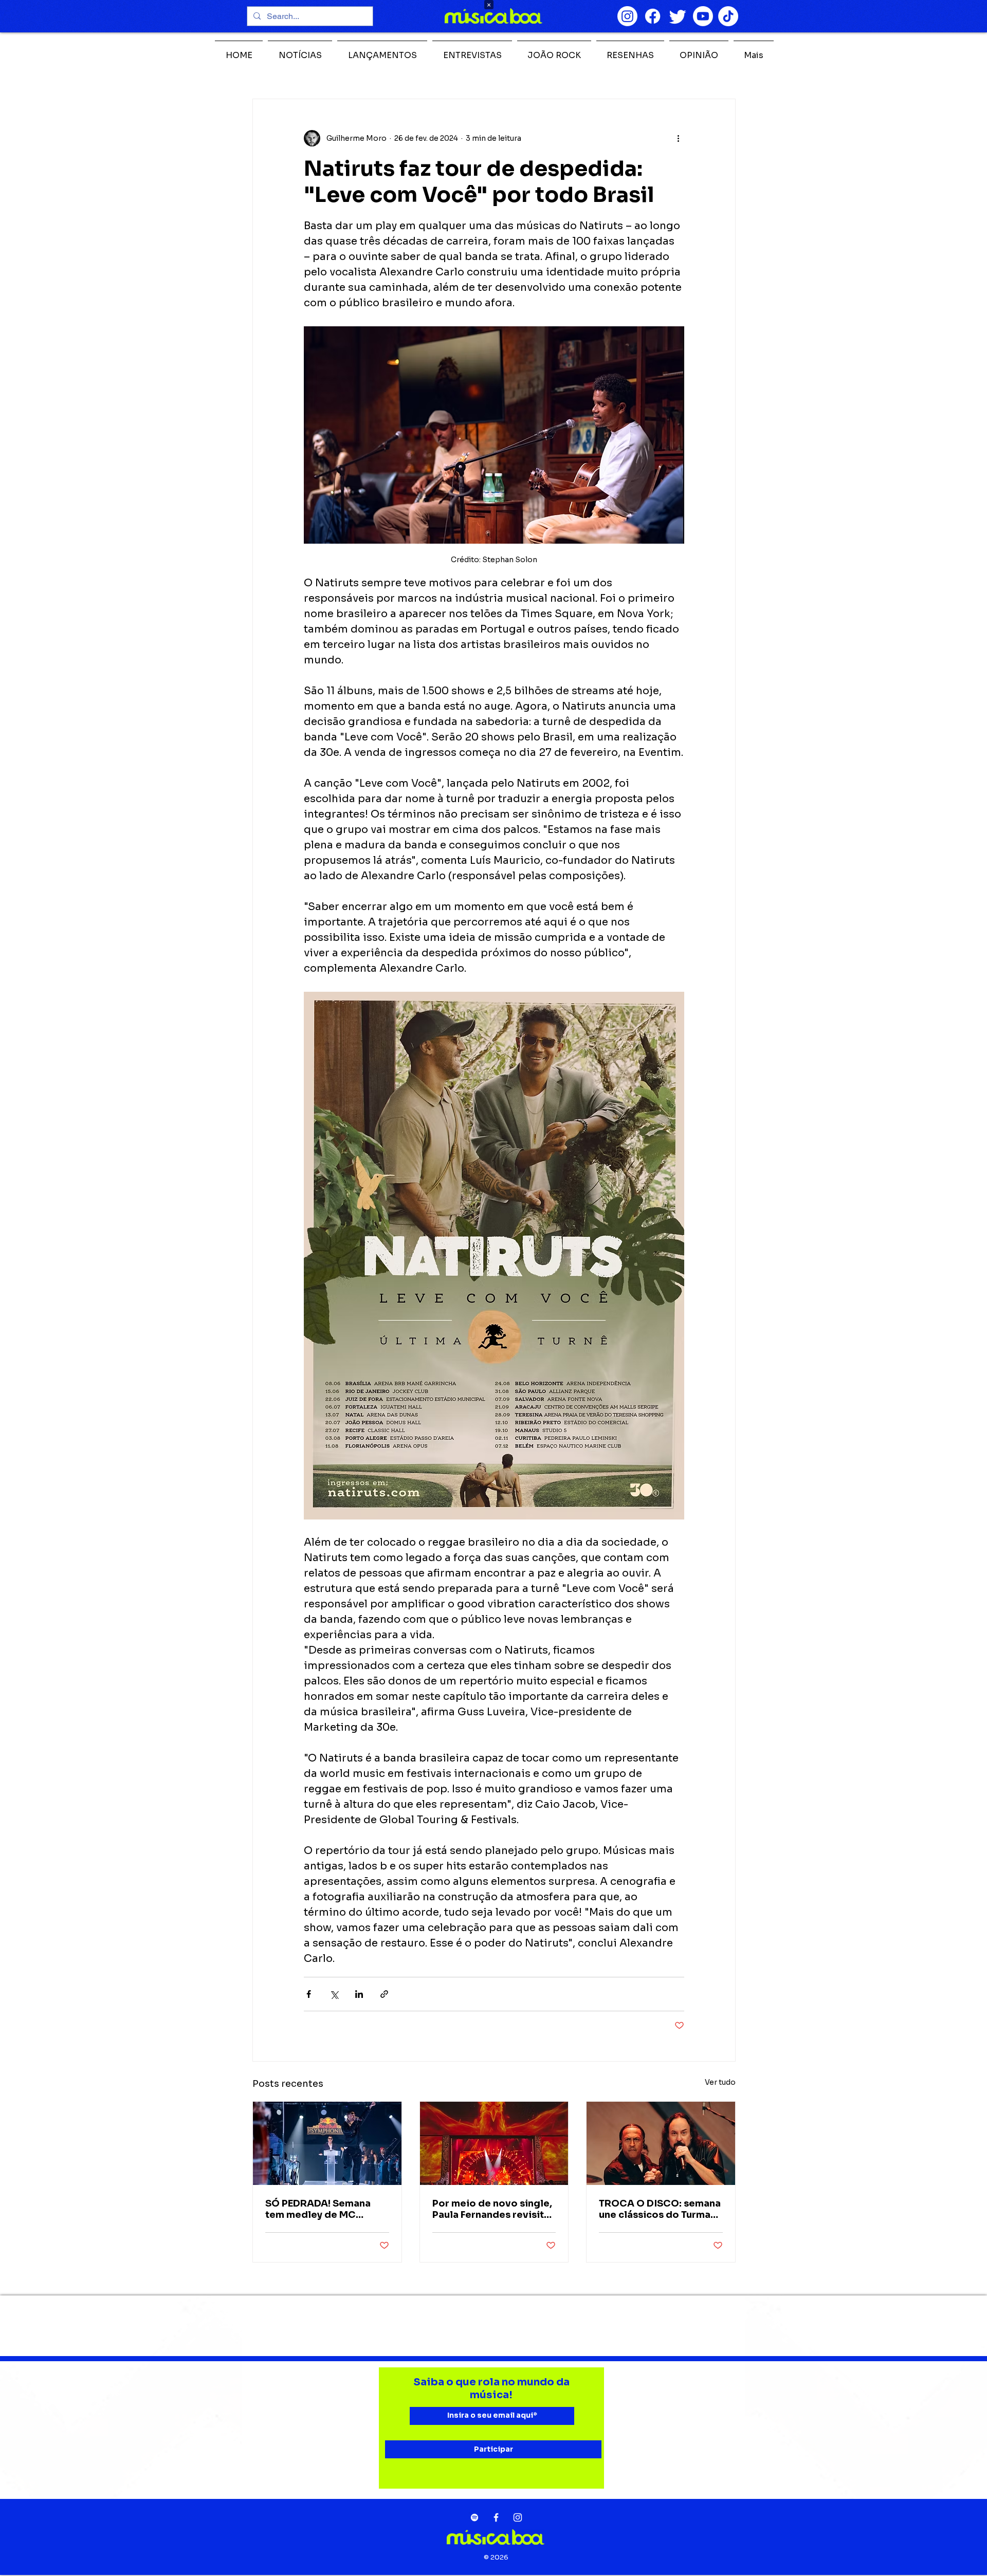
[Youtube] (703, 16)
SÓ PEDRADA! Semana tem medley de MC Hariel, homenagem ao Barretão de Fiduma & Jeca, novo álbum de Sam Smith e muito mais (326, 2209)
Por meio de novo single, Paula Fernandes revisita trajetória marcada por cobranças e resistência (492, 2209)
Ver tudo (720, 2082)
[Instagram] (627, 16)
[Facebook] (653, 16)
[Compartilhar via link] (384, 1994)
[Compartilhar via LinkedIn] (359, 1994)
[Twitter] (678, 16)
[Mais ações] (678, 138)
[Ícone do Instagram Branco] (518, 2517)
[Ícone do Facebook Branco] (496, 2517)
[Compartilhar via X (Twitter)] (334, 1994)
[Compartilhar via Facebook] (309, 1994)
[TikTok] (728, 16)
